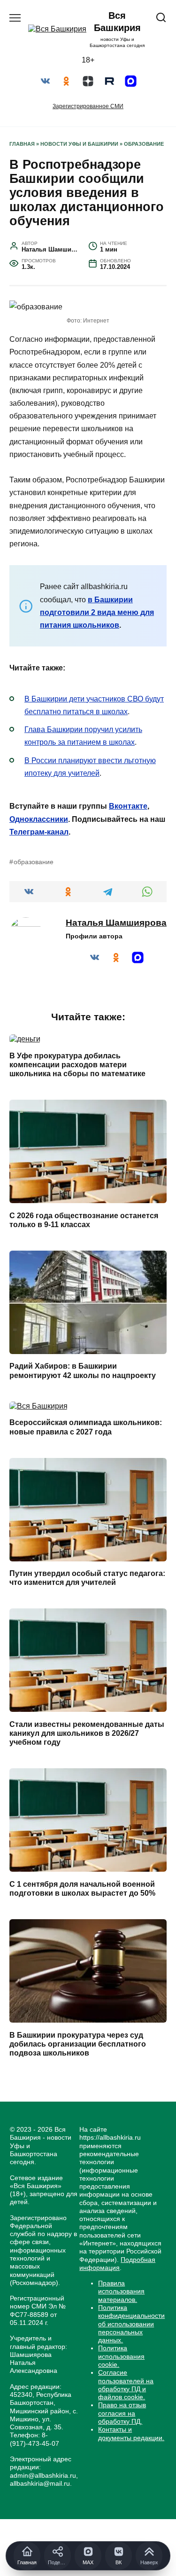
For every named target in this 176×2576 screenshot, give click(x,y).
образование (34, 862)
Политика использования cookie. (121, 2356)
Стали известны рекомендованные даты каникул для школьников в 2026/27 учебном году (87, 1733)
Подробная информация (117, 2264)
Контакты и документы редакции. (131, 2433)
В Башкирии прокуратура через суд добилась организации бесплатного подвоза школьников (78, 2044)
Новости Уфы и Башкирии (79, 144)
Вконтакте (128, 806)
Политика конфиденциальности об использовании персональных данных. (131, 2324)
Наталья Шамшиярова (116, 923)
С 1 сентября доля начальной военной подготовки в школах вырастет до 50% (82, 1888)
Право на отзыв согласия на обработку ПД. (122, 2413)
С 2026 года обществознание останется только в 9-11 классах (84, 1220)
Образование (144, 144)
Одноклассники (39, 819)
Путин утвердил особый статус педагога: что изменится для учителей (87, 1578)
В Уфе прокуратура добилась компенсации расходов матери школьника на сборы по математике (77, 1064)
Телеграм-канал (39, 832)
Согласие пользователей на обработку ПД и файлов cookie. (126, 2385)
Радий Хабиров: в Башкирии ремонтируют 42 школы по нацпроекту (83, 1371)
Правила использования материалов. (121, 2291)
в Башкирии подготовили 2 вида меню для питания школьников (97, 612)
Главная (22, 144)
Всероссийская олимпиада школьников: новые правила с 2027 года (86, 1427)
